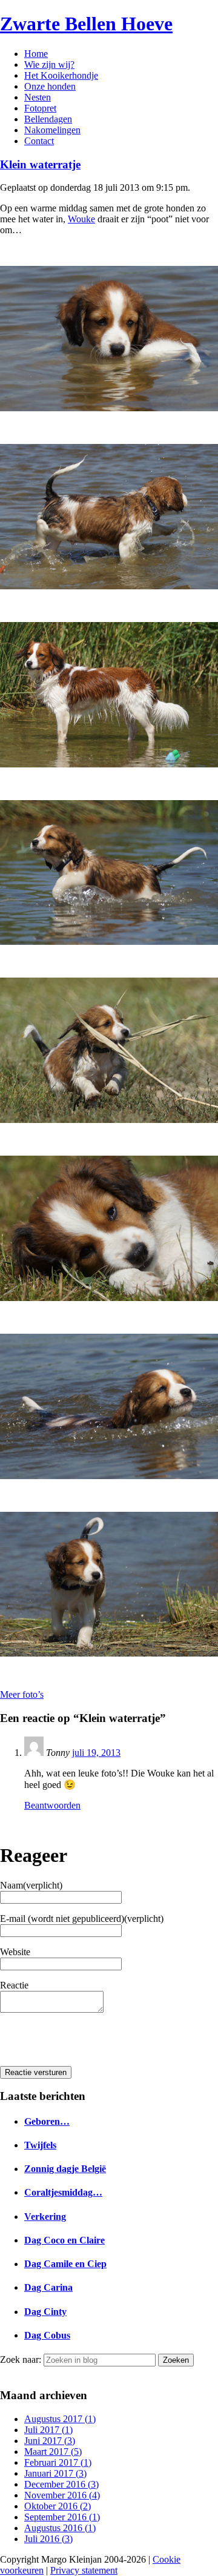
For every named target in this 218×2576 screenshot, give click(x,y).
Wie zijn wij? (49, 65)
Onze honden (50, 86)
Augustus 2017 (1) (60, 2419)
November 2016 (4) (62, 2495)
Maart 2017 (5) (53, 2452)
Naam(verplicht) (31, 1885)
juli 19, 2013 (96, 1753)
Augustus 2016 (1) (60, 2528)
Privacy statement (84, 2570)
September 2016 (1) (62, 2517)
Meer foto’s (22, 1694)
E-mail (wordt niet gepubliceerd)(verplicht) (82, 1919)
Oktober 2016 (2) (58, 2506)
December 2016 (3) (61, 2484)
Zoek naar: (21, 2359)
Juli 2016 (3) (48, 2539)
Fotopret (40, 108)
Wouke (81, 219)
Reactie (14, 1985)
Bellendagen (48, 119)
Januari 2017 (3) (55, 2473)
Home (36, 54)
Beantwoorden (52, 1805)
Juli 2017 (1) (48, 2430)
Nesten (38, 97)
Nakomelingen (52, 130)
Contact (39, 141)
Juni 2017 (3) (50, 2441)
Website (15, 1952)
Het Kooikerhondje (61, 75)
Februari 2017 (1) (58, 2462)
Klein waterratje (40, 164)
